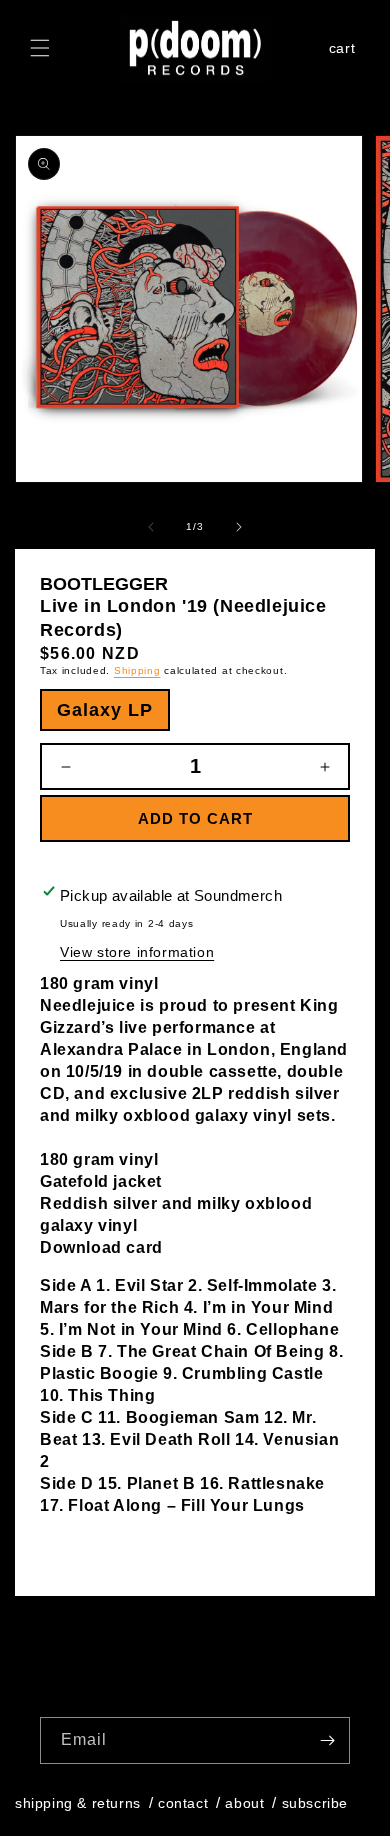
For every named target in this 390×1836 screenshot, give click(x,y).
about (244, 1803)
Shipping (137, 670)
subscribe (315, 1803)
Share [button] (83, 1544)
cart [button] (345, 50)
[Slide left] (151, 527)
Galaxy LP (105, 710)
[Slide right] (239, 527)
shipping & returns (78, 1803)
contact (183, 1803)
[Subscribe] (327, 1740)
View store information (137, 952)
